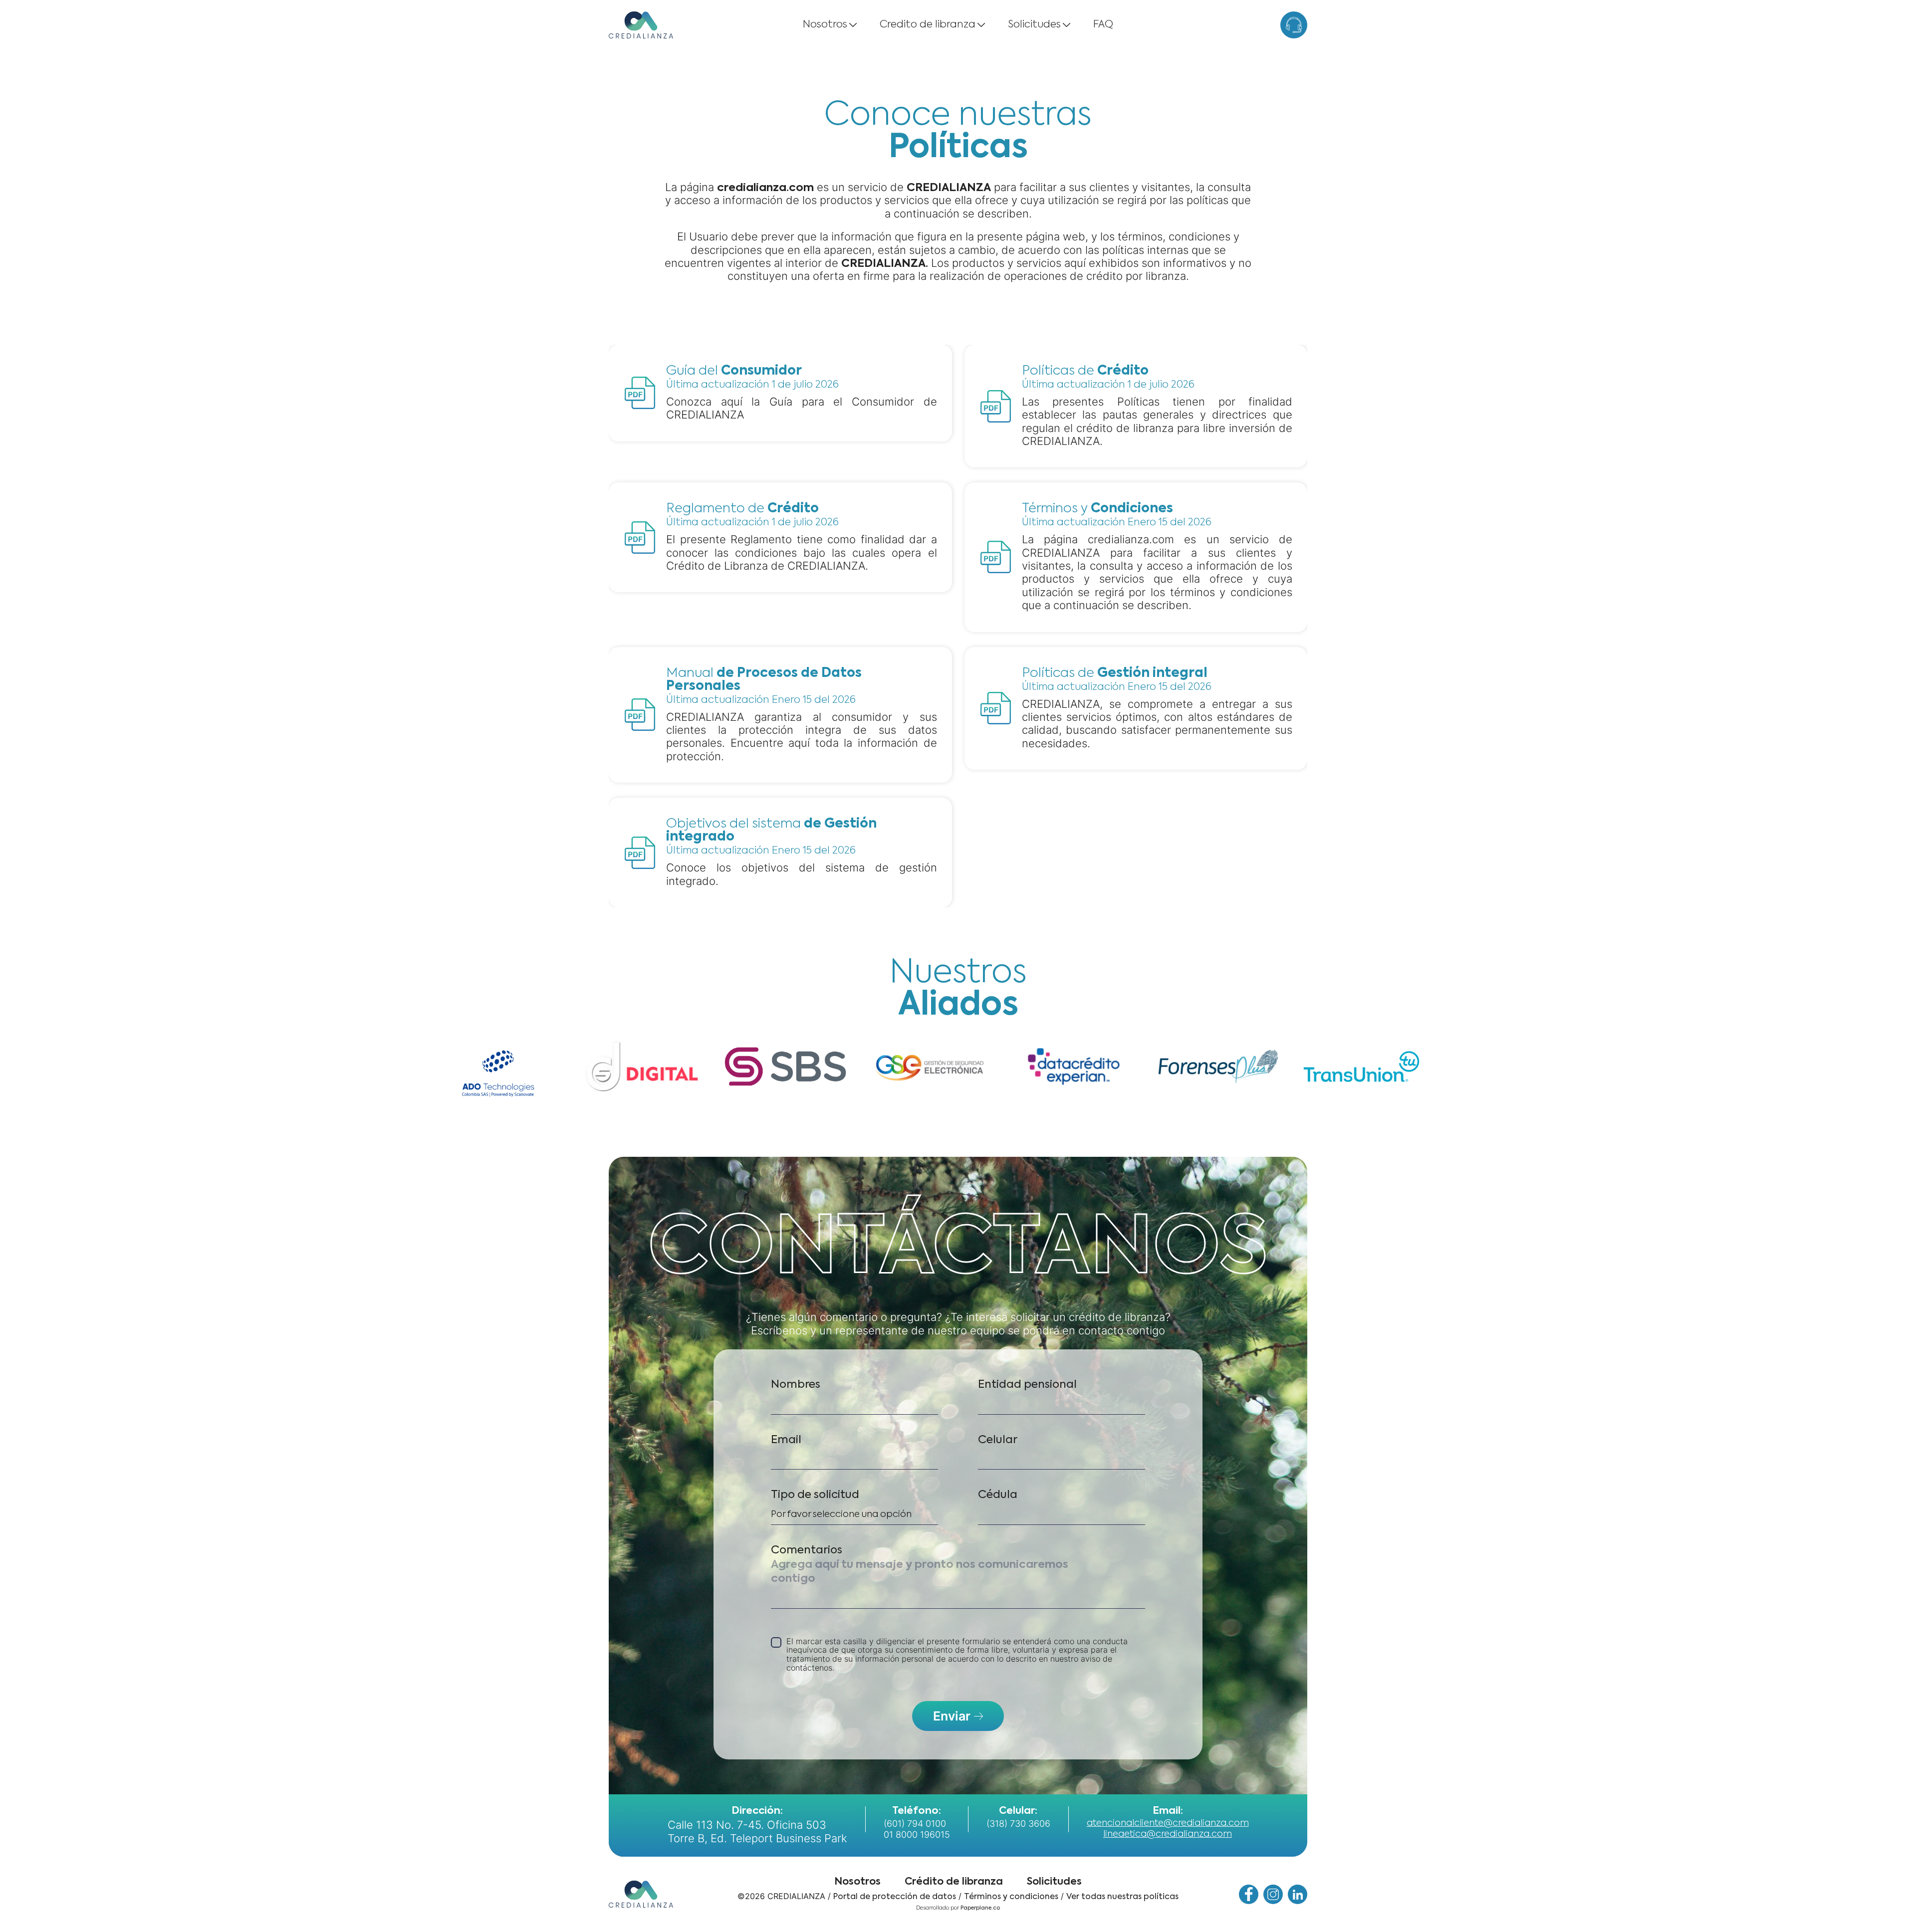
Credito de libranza (928, 25)
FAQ (1103, 25)
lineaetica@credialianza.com (1168, 1834)
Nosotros (825, 25)
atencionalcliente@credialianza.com (1168, 1823)
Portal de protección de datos (895, 1897)
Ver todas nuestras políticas (1122, 1897)
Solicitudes (1034, 25)
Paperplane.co (980, 1908)
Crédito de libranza (954, 1882)
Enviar (952, 1716)
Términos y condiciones (1011, 1897)
